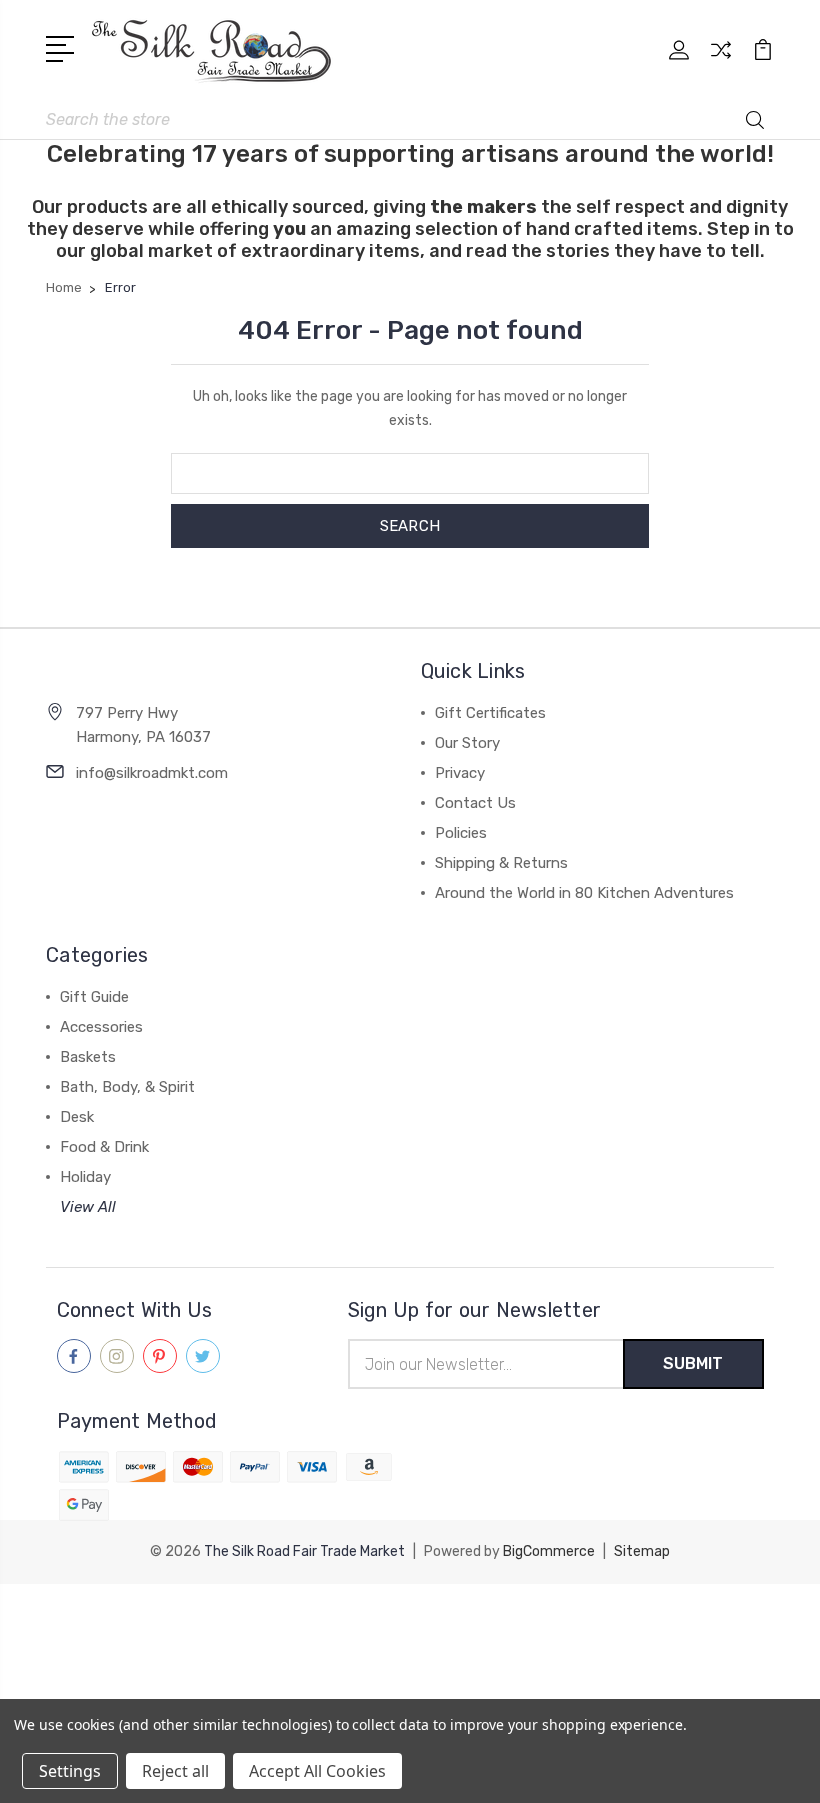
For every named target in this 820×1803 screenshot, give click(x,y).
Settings (70, 1771)
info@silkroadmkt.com (152, 773)
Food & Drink (104, 1147)
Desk (77, 1117)
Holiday (85, 1177)
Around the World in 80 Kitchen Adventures (584, 893)
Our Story (467, 743)
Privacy (460, 773)
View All (88, 1207)
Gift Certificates (490, 713)
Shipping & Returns (501, 863)
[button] (410, 1620)
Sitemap (642, 1551)
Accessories (101, 1027)
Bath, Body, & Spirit (127, 1087)
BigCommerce (549, 1551)
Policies (461, 833)
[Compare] (721, 62)
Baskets (88, 1057)
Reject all (175, 1771)
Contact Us (475, 803)
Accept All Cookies (317, 1771)
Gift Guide (94, 997)
